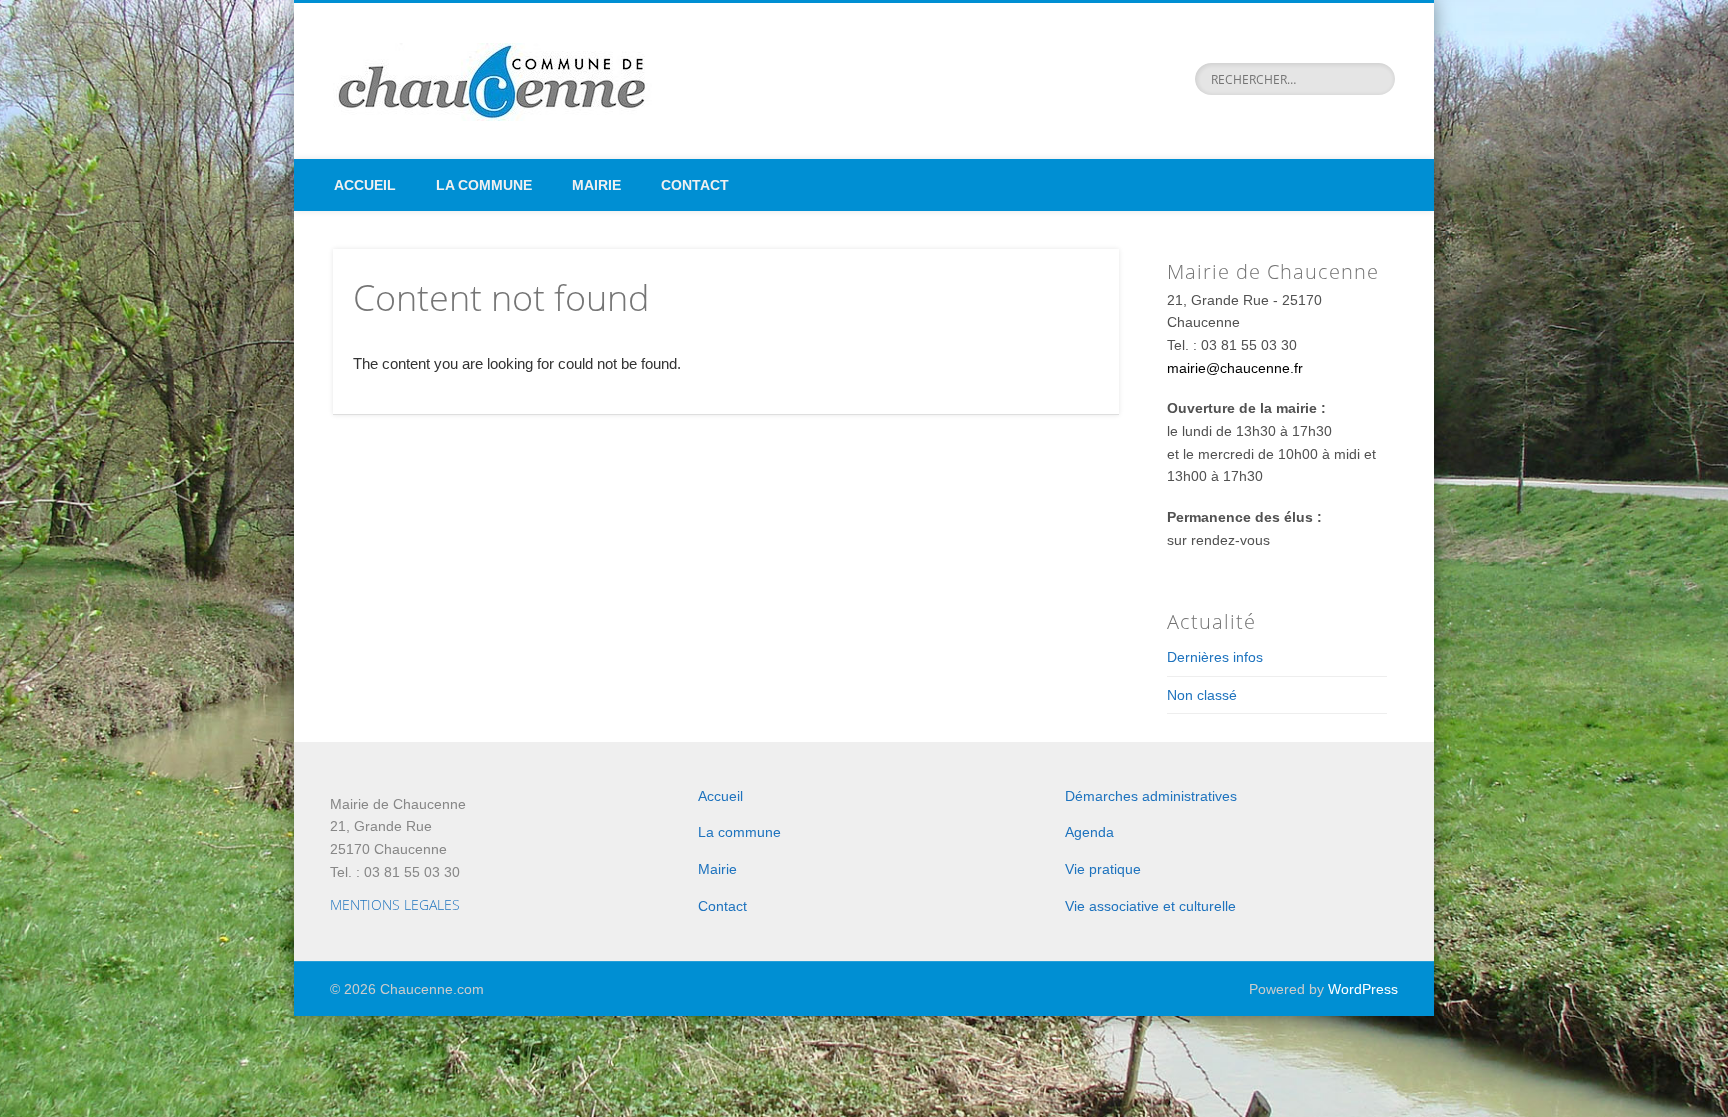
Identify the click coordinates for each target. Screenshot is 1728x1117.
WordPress (1363, 989)
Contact (695, 185)
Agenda (1089, 832)
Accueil (365, 185)
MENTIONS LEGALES (395, 904)
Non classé (1202, 695)
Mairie (596, 185)
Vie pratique (1103, 869)
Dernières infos (1215, 657)
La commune (484, 185)
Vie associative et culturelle (1150, 906)
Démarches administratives (1151, 796)
